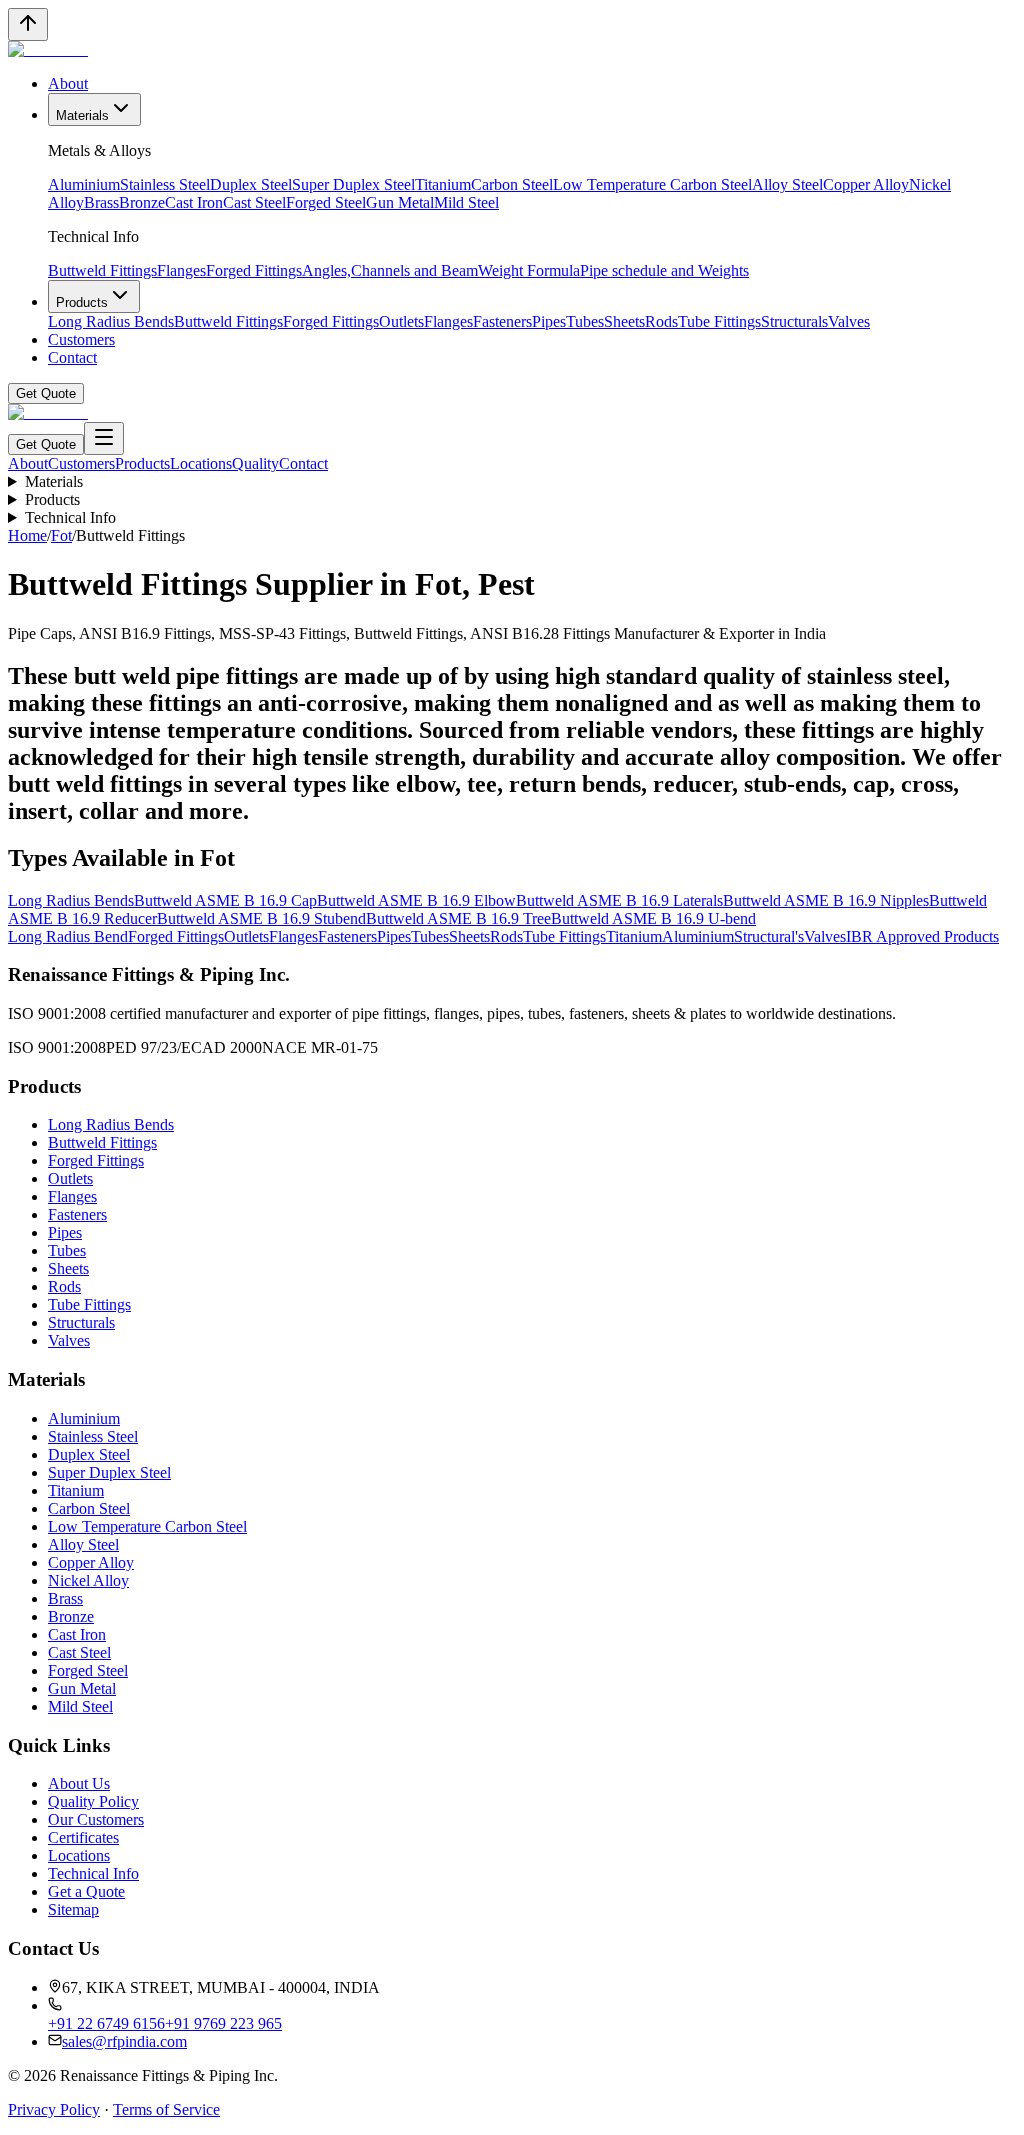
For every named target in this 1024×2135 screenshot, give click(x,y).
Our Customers (96, 1819)
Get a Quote (86, 1891)
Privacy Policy (54, 2109)
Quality (255, 463)
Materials (82, 115)
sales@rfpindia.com (124, 2041)
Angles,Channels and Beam (390, 270)
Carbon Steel (512, 184)
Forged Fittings (254, 270)
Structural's (769, 936)
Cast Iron (194, 202)
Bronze (142, 202)
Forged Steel (326, 202)
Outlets (401, 321)
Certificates (83, 1837)
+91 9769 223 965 (223, 2023)
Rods (661, 321)
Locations (201, 463)
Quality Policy (93, 1801)
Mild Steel (466, 202)
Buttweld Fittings (102, 270)
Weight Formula (529, 270)
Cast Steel (254, 202)
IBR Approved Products (922, 936)
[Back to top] (28, 24)
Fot (61, 535)
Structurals (794, 321)
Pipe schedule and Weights (664, 270)
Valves (849, 321)
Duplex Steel (251, 184)
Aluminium (84, 184)
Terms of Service (166, 2109)
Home (27, 535)
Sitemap (73, 1909)
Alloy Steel (787, 184)
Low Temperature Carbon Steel (652, 184)
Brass (101, 202)
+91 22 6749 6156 (106, 2023)
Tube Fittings (719, 321)
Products (82, 302)
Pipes (549, 321)
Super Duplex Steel (353, 184)
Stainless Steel (165, 184)
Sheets (624, 321)
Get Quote (46, 393)
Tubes (585, 321)
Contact (72, 357)
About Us (79, 1783)
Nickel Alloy (88, 1580)
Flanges (181, 270)
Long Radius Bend (68, 936)
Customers (81, 339)
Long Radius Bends (111, 321)
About (68, 83)
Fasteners (502, 321)
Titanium (443, 184)
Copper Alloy (866, 184)
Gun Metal (400, 202)
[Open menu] (104, 438)
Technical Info (70, 517)
